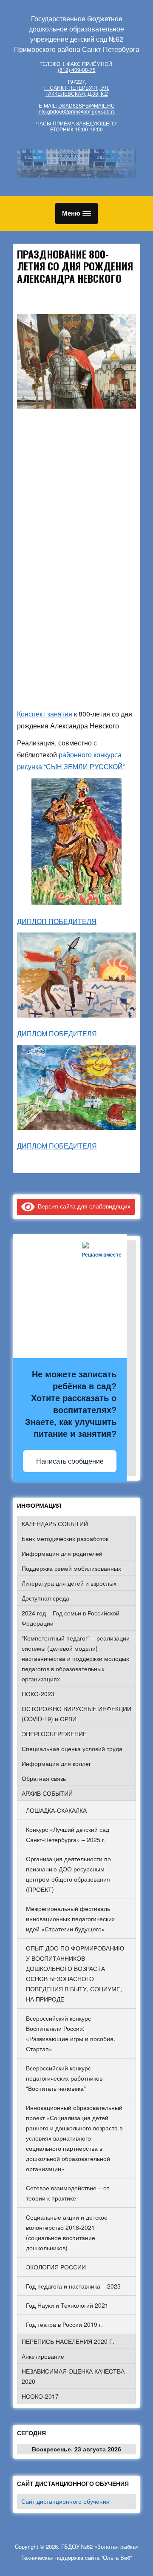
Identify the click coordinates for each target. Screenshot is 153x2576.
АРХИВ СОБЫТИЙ (47, 1793)
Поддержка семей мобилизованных (71, 1568)
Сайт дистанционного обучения (65, 2501)
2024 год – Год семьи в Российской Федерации (71, 1618)
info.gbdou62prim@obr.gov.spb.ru (76, 111)
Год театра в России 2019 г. (64, 2324)
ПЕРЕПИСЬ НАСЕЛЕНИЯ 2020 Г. (68, 2341)
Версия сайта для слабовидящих (83, 1206)
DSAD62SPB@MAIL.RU (86, 105)
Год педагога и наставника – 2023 (73, 2286)
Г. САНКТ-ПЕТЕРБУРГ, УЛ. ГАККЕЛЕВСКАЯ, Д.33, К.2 (77, 90)
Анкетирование (43, 2356)
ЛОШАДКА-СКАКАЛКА (56, 1810)
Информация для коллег (56, 1763)
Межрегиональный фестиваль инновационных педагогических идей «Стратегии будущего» (70, 1919)
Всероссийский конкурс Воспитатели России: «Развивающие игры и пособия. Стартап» (71, 2033)
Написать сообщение (70, 1461)
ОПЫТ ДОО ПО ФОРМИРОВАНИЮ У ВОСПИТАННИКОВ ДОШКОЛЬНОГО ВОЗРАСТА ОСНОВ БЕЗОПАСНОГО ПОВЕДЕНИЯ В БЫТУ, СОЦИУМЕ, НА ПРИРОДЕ (75, 1973)
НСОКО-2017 (40, 2396)
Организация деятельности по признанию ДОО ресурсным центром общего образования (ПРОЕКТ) (68, 1874)
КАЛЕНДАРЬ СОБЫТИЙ (55, 1524)
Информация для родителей (62, 1553)
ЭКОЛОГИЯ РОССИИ (56, 2267)
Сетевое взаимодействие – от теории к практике (68, 2193)
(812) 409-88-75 (77, 70)
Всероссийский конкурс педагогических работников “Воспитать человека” (64, 2078)
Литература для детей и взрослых (69, 1583)
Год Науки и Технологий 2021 (67, 2305)
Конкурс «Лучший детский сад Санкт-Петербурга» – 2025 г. (68, 1834)
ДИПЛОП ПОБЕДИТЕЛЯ (57, 921)
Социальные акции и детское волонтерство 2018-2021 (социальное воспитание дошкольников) (67, 2232)
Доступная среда (45, 1598)
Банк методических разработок (65, 1538)
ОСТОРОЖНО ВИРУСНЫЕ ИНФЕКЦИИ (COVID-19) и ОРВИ (76, 1714)
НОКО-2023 (38, 1694)
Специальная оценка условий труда (72, 1749)
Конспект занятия (45, 714)
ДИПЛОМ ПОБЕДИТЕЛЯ (57, 1034)
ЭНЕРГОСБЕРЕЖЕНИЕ (54, 1734)
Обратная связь (44, 1778)
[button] (76, 213)
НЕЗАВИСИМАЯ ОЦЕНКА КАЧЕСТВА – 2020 (76, 2376)
